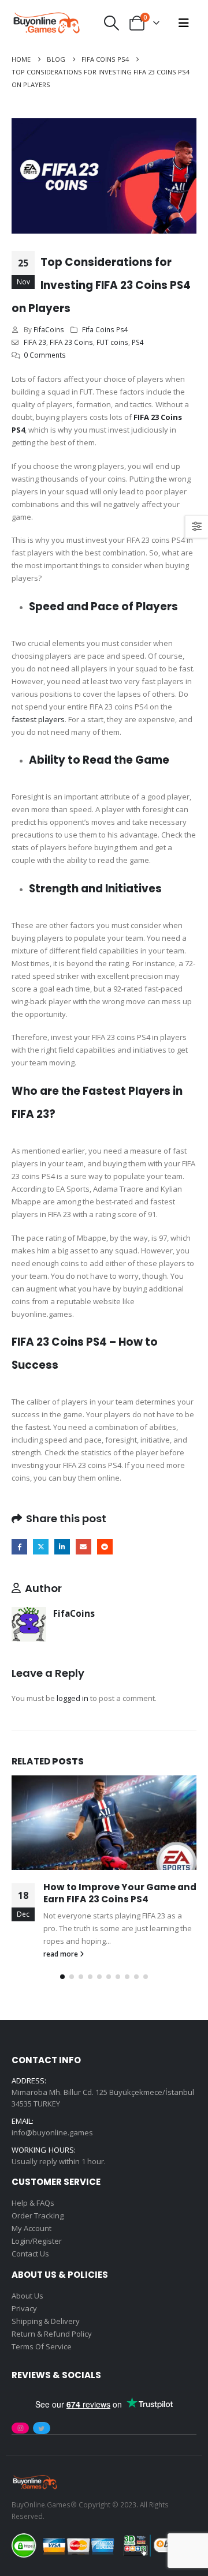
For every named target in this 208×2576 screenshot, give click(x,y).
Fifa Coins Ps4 (105, 329)
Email (83, 1547)
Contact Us (30, 2254)
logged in (73, 1698)
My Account (31, 2228)
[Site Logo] (46, 23)
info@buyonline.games (52, 2132)
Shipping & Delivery (46, 2321)
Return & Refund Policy (52, 2334)
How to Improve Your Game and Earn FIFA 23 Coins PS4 (120, 1893)
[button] (112, 23)
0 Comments (45, 355)
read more (62, 1954)
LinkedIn (62, 1547)
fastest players (38, 719)
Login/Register (37, 2241)
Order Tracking (38, 2215)
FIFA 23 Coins (71, 342)
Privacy (24, 2308)
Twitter (41, 1547)
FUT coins (112, 342)
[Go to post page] (104, 1823)
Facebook (19, 1547)
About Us (27, 2296)
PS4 (138, 342)
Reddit (105, 1547)
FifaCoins (49, 329)
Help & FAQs (33, 2203)
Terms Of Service (42, 2346)
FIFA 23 (35, 342)
